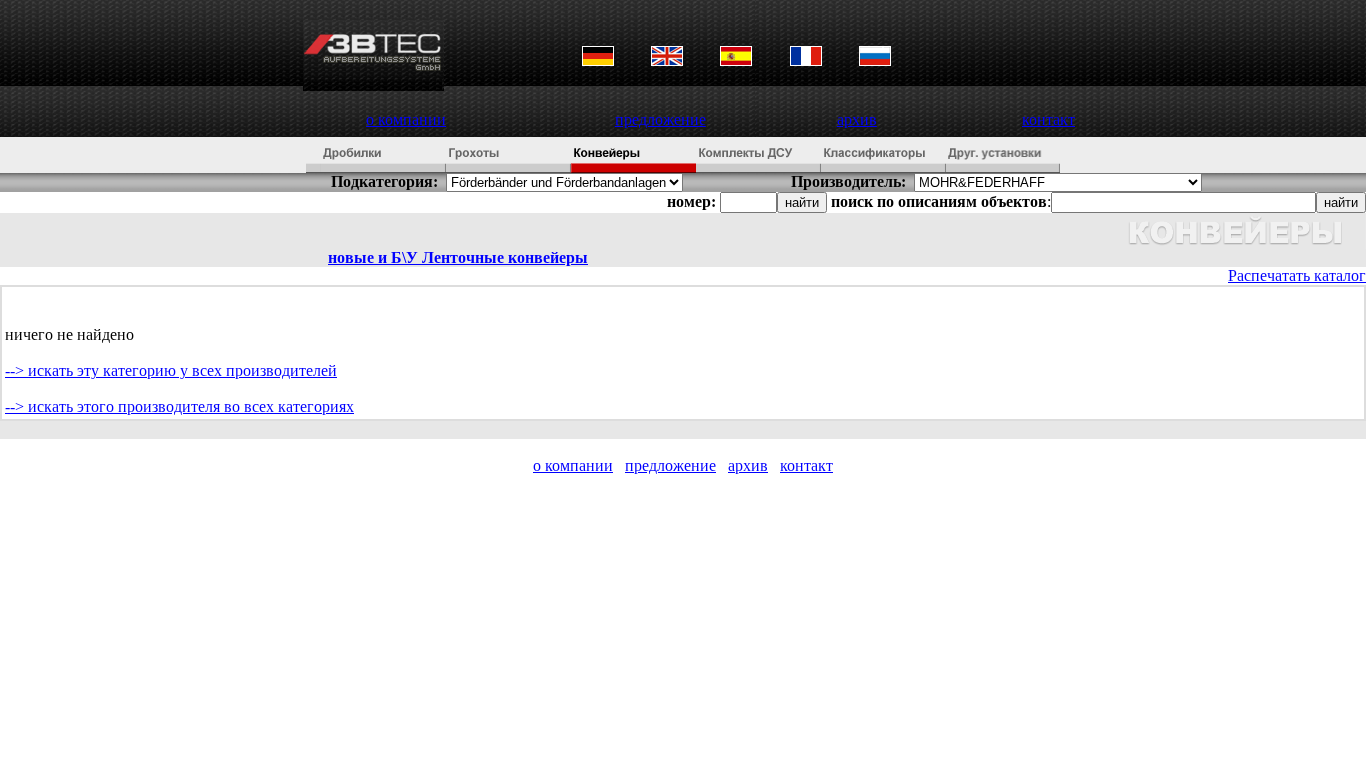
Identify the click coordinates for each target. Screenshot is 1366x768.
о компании (406, 119)
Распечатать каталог (1297, 275)
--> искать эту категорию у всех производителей (171, 370)
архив (857, 119)
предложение (660, 119)
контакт (1048, 119)
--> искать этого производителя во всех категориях (179, 406)
